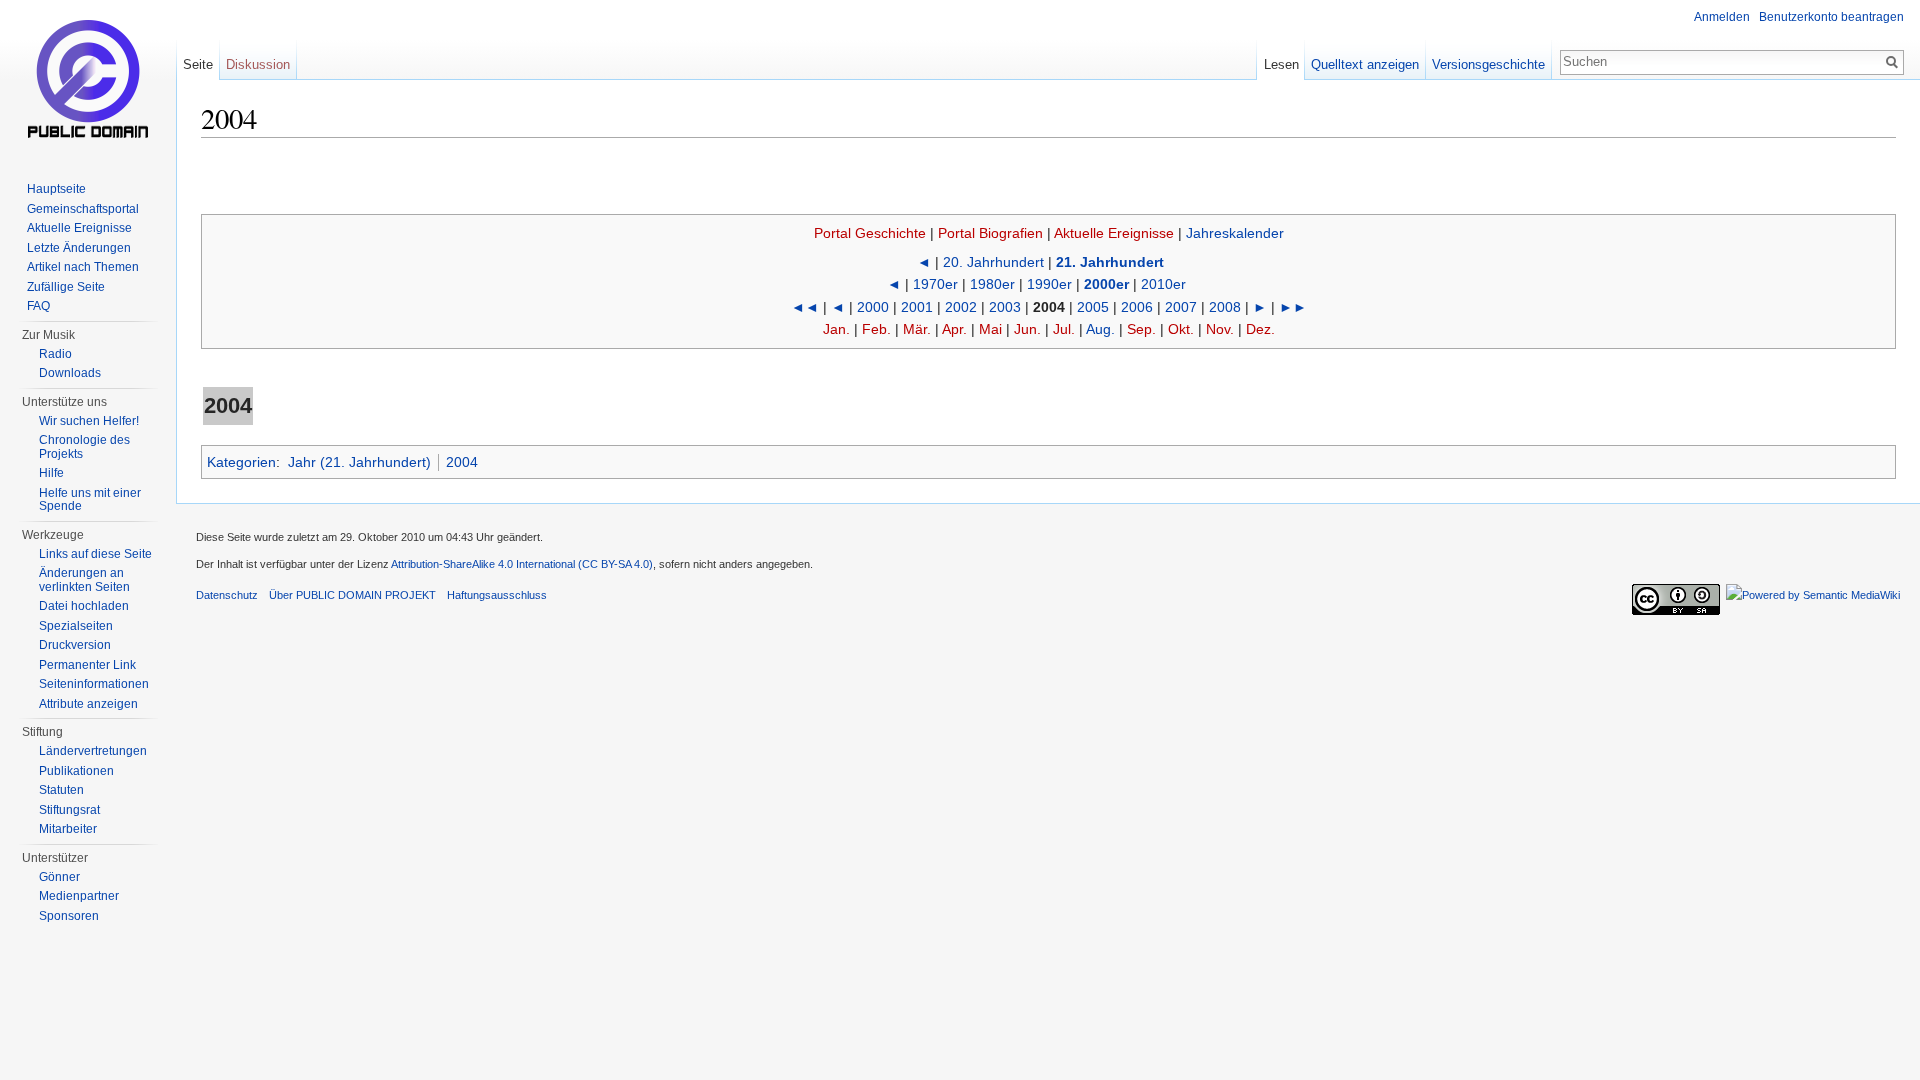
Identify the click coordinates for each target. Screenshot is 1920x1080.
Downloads (70, 373)
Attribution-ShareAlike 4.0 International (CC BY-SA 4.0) (522, 564)
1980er (992, 284)
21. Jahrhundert (1110, 262)
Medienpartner (79, 896)
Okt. (1181, 329)
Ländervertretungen (93, 751)
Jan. (836, 329)
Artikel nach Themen (83, 267)
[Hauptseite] (88, 80)
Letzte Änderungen (79, 248)
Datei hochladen (84, 606)
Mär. (917, 329)
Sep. (1141, 329)
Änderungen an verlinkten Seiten (84, 580)
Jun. (1027, 329)
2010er (1163, 284)
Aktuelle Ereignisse (1114, 233)
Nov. (1220, 329)
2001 (917, 307)
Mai (990, 329)
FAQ (38, 306)
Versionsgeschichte (1488, 64)
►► (1293, 307)
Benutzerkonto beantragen (1831, 17)
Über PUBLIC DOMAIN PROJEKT (352, 595)
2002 (961, 307)
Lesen (1281, 64)
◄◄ (805, 307)
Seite (198, 64)
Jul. (1064, 329)
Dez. (1260, 329)
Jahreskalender (1235, 233)
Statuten (61, 790)
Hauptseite (56, 189)
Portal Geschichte (870, 233)
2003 (1005, 307)
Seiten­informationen (94, 684)
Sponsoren (69, 916)
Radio (55, 354)
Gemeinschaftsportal (83, 209)
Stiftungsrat (69, 810)
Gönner (59, 877)
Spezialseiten (76, 626)
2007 (1181, 307)
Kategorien (241, 462)
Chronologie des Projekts (84, 447)
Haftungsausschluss (497, 595)
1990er (1049, 284)
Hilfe (51, 473)
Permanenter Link (87, 665)
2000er (1106, 284)
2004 (462, 462)
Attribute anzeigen (88, 704)
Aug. (1100, 329)
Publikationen (76, 771)
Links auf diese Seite (95, 554)
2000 (873, 307)
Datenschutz (227, 595)
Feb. (876, 329)
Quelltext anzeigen (1365, 64)
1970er (935, 284)
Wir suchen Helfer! (89, 421)
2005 (1093, 307)
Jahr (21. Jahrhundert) (359, 462)
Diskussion (258, 64)
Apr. (954, 329)
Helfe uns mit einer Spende (90, 500)
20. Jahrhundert (993, 262)
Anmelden (1722, 17)
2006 (1137, 307)
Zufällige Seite (66, 287)
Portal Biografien (990, 233)
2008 (1225, 307)
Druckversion (75, 645)
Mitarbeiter (68, 829)
